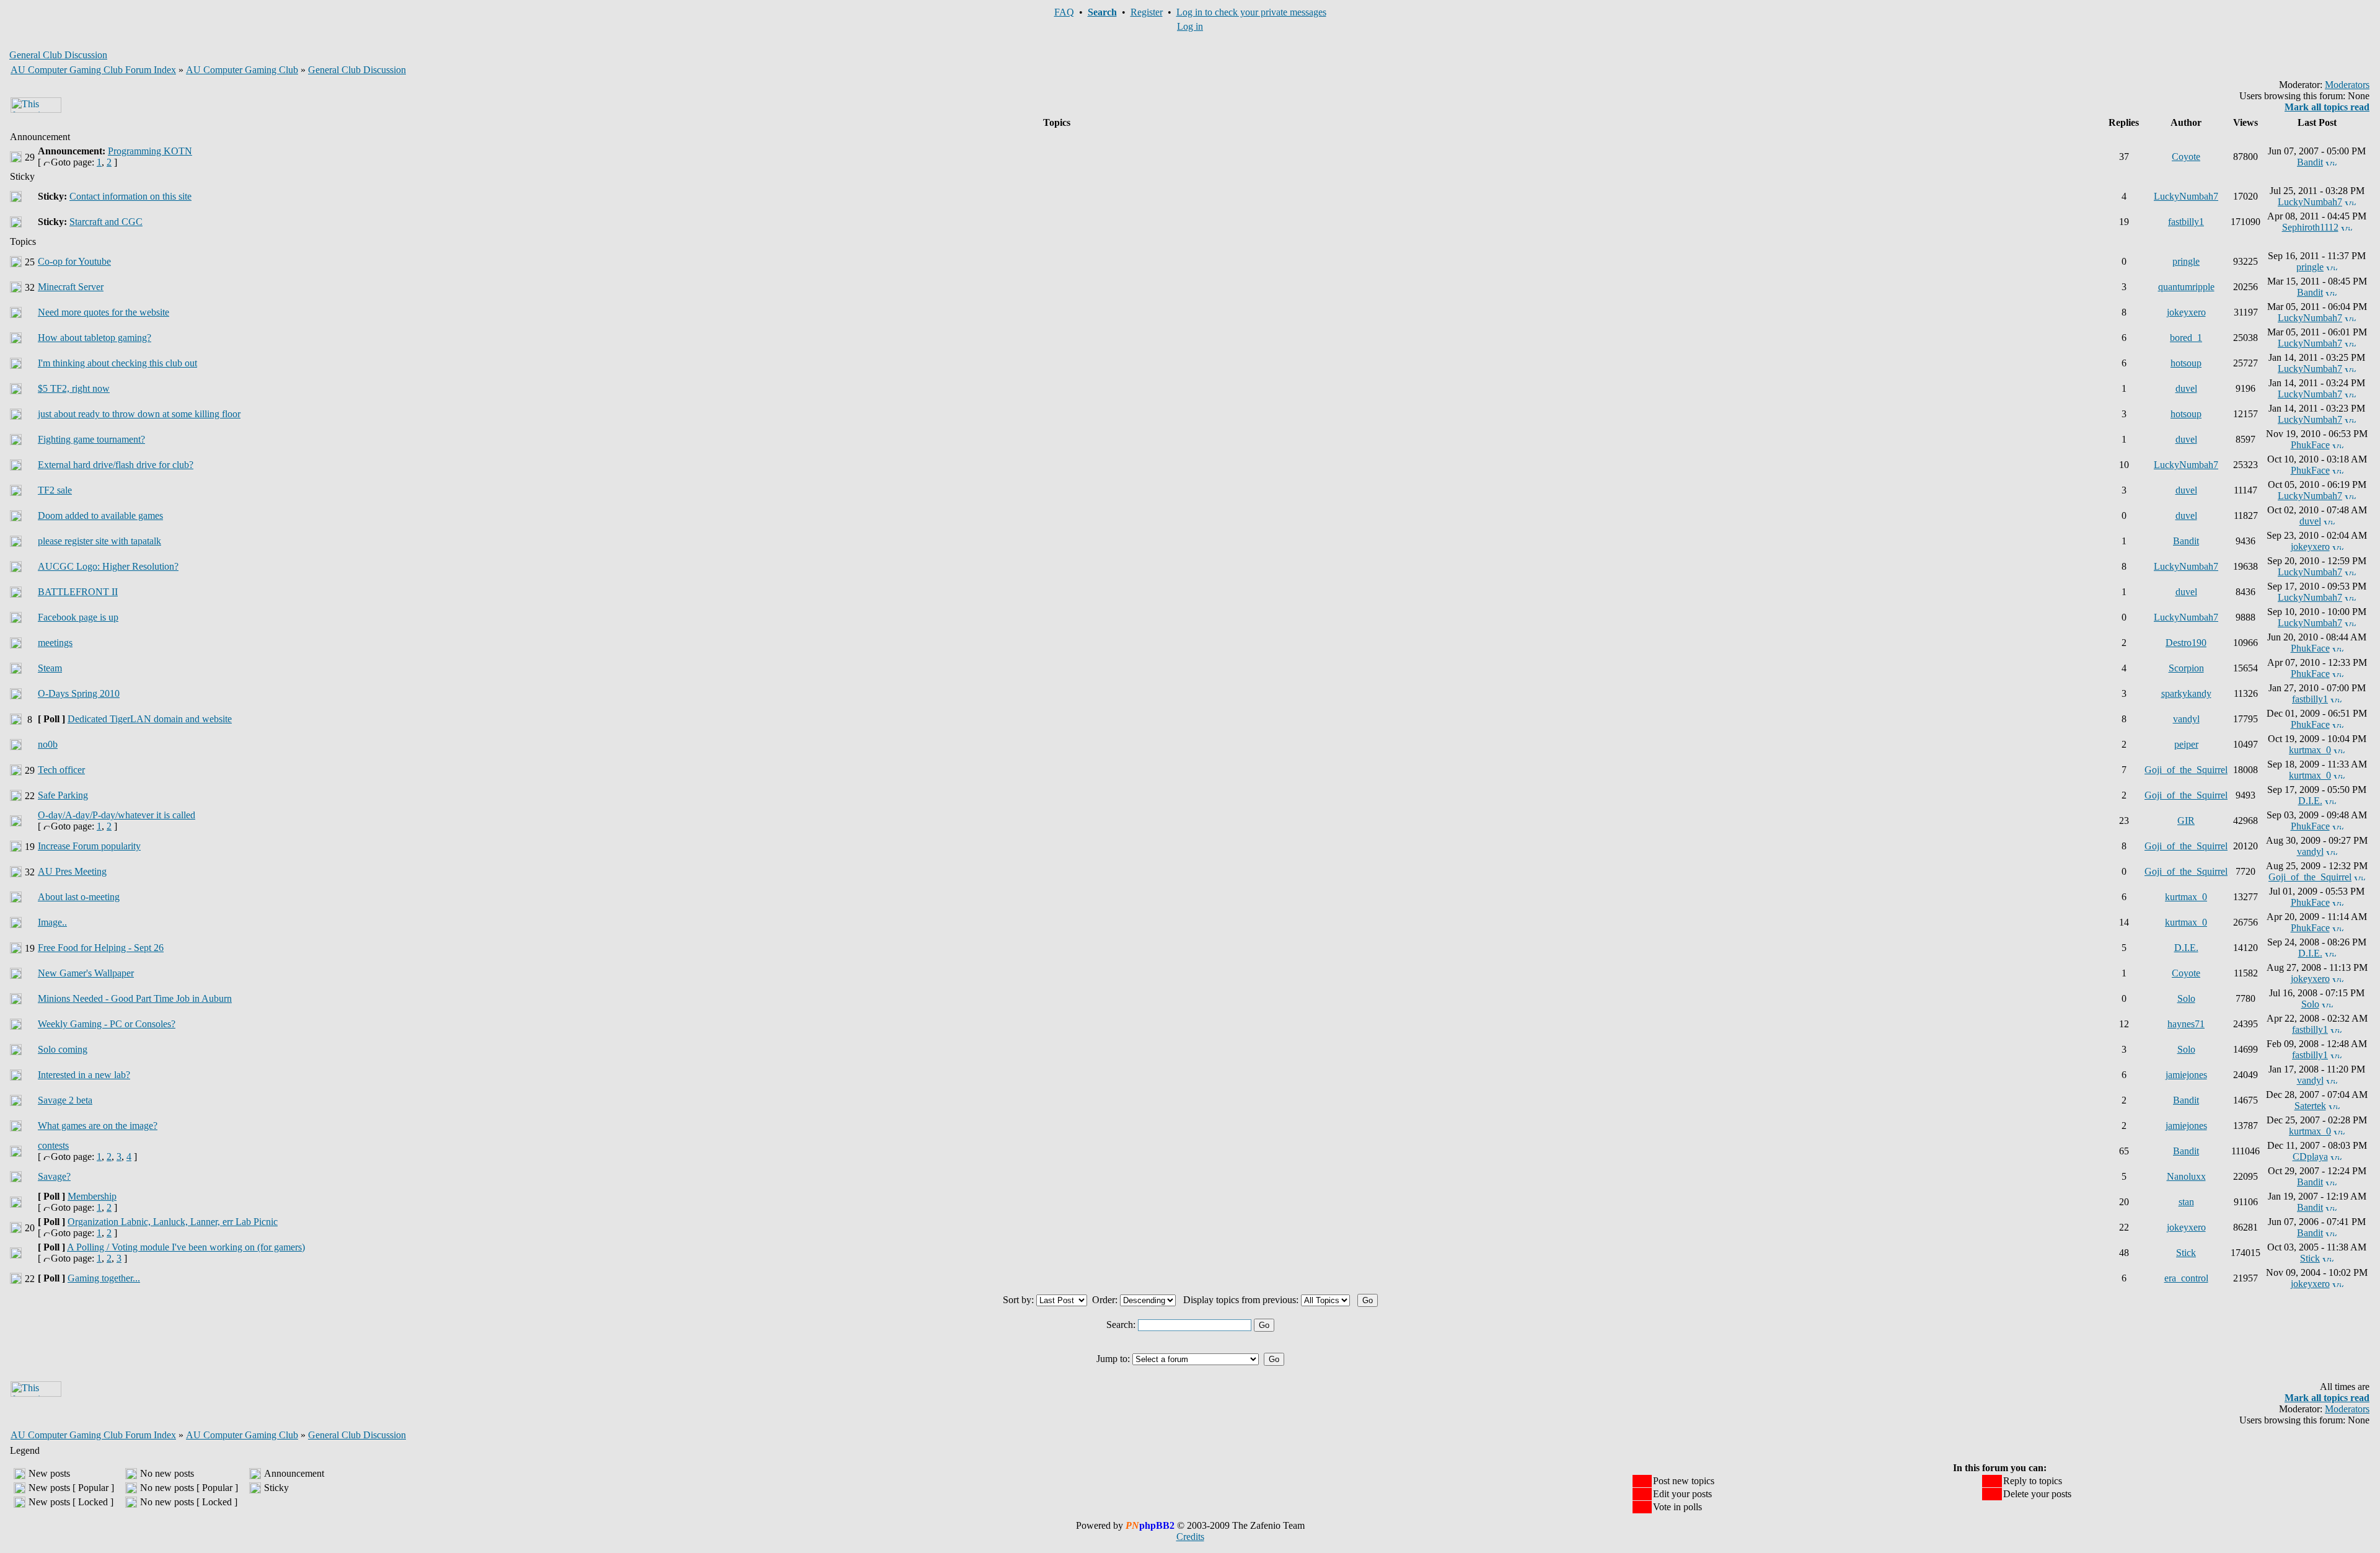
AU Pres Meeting (72, 871)
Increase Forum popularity (89, 846)
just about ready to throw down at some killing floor (139, 414)
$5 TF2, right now (74, 388)
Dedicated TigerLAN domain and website (150, 719)
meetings (55, 643)
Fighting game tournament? (91, 439)
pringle (2186, 261)
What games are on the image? (98, 1126)
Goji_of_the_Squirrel (2186, 770)
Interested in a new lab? (84, 1075)
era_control (2186, 1278)
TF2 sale (55, 490)
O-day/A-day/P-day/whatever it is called (117, 815)
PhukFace (2310, 445)
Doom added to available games (100, 515)
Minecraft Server (71, 287)
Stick (2186, 1253)
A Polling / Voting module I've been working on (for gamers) (186, 1247)
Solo (2186, 998)
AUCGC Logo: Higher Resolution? (108, 566)
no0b (48, 744)
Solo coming (63, 1049)
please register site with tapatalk (99, 541)
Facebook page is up (78, 617)
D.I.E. (2310, 801)
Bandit (2310, 162)
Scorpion (2186, 668)
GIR (2186, 821)
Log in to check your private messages (1251, 12)
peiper (2186, 744)
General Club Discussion (357, 70)
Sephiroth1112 (2310, 227)
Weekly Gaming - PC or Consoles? (107, 1024)
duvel (2186, 388)
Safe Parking (63, 795)
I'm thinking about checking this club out (117, 363)
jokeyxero (2186, 312)
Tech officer (61, 770)
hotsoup (2186, 363)
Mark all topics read (2327, 107)
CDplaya (2310, 1157)
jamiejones (2186, 1075)
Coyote (2186, 157)
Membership (92, 1196)
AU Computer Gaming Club (242, 70)
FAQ (1064, 12)
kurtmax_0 (2310, 750)
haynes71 (2186, 1024)
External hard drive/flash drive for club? (116, 465)
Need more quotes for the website (104, 312)
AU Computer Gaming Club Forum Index (93, 70)
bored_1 (2186, 338)
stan (2186, 1202)
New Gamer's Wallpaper (86, 973)
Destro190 (2186, 643)
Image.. (52, 922)
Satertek (2310, 1106)
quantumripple (2186, 287)
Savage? (54, 1176)
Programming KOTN (150, 151)
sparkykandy (2186, 693)
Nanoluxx (2186, 1176)
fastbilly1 (2186, 222)
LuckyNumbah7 (2186, 196)
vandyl (2186, 719)
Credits (1190, 1537)
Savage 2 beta (65, 1100)
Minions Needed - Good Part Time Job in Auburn (135, 998)
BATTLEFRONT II (78, 592)
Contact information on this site (130, 196)
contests (53, 1145)
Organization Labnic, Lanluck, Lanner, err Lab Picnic (173, 1222)
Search (1102, 12)
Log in (1190, 26)
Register (1147, 12)
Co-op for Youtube (74, 261)
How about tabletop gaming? (95, 338)
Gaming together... (104, 1278)
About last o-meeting (79, 897)
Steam (50, 668)
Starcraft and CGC (106, 222)
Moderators (2347, 85)
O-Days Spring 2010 (79, 693)
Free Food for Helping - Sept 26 (101, 948)
